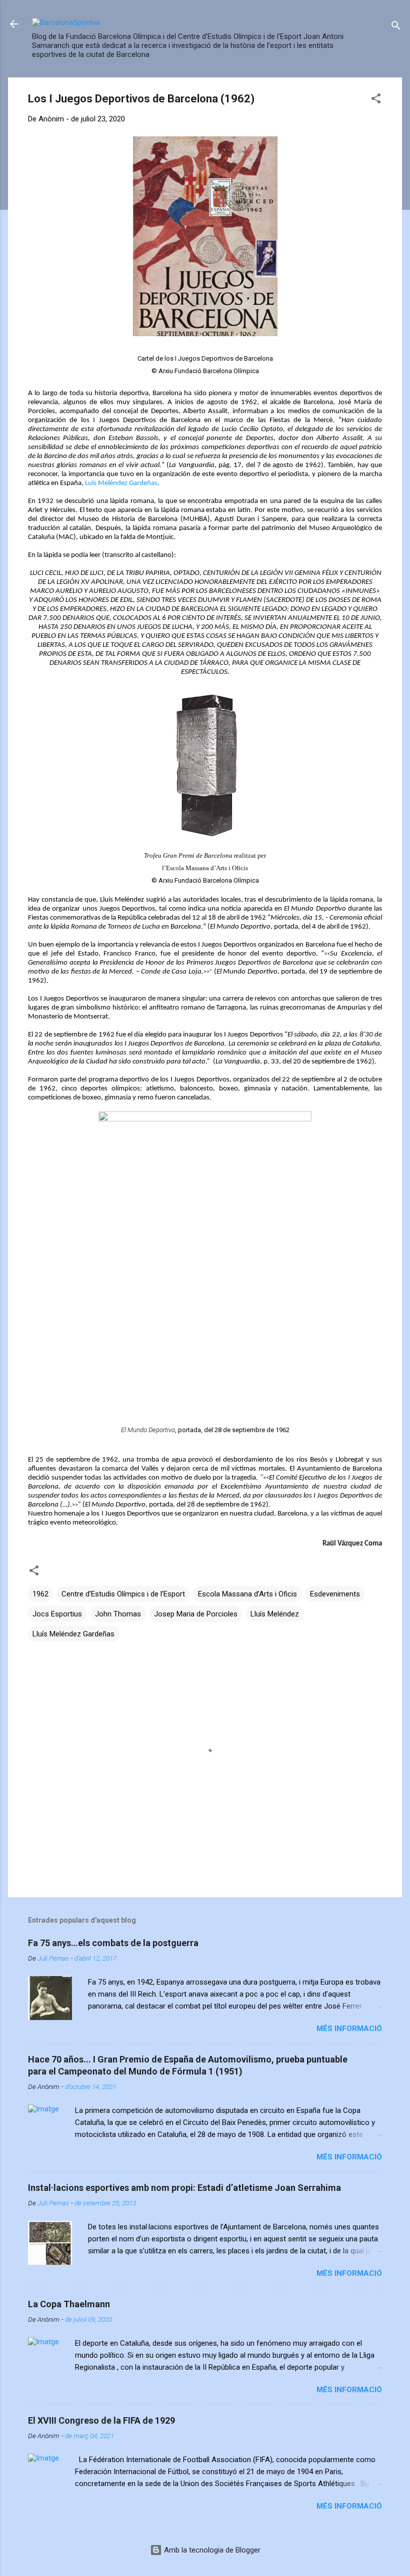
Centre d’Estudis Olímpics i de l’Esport (123, 1594)
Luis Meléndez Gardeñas (121, 483)
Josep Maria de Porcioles (196, 1614)
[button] (376, 100)
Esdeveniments (335, 1594)
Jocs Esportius (57, 1614)
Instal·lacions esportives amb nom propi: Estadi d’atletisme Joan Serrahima (184, 2188)
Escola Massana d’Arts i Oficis (247, 1594)
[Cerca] (396, 27)
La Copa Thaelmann (69, 2304)
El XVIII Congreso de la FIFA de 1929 (101, 2420)
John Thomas (118, 1614)
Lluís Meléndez (275, 1614)
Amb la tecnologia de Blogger (211, 2550)
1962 (40, 1594)
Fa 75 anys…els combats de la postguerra (113, 1943)
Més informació (349, 2029)
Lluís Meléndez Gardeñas (73, 1634)
